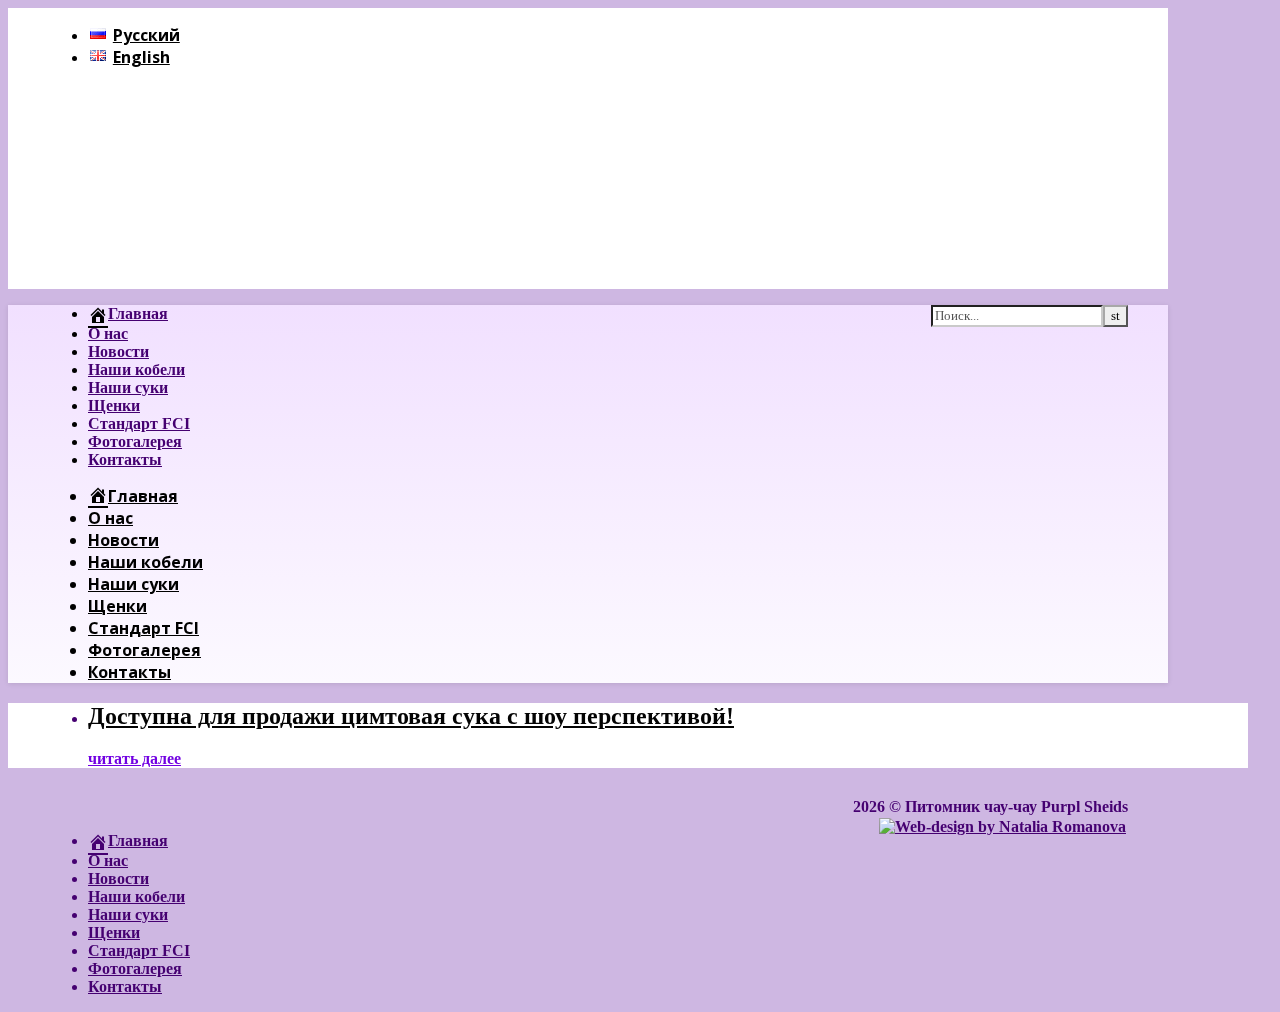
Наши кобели (136, 369)
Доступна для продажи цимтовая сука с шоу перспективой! (411, 716)
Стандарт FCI (139, 423)
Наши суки (128, 387)
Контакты (125, 459)
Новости (118, 351)
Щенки (114, 405)
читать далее (134, 758)
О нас (108, 333)
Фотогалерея (135, 441)
